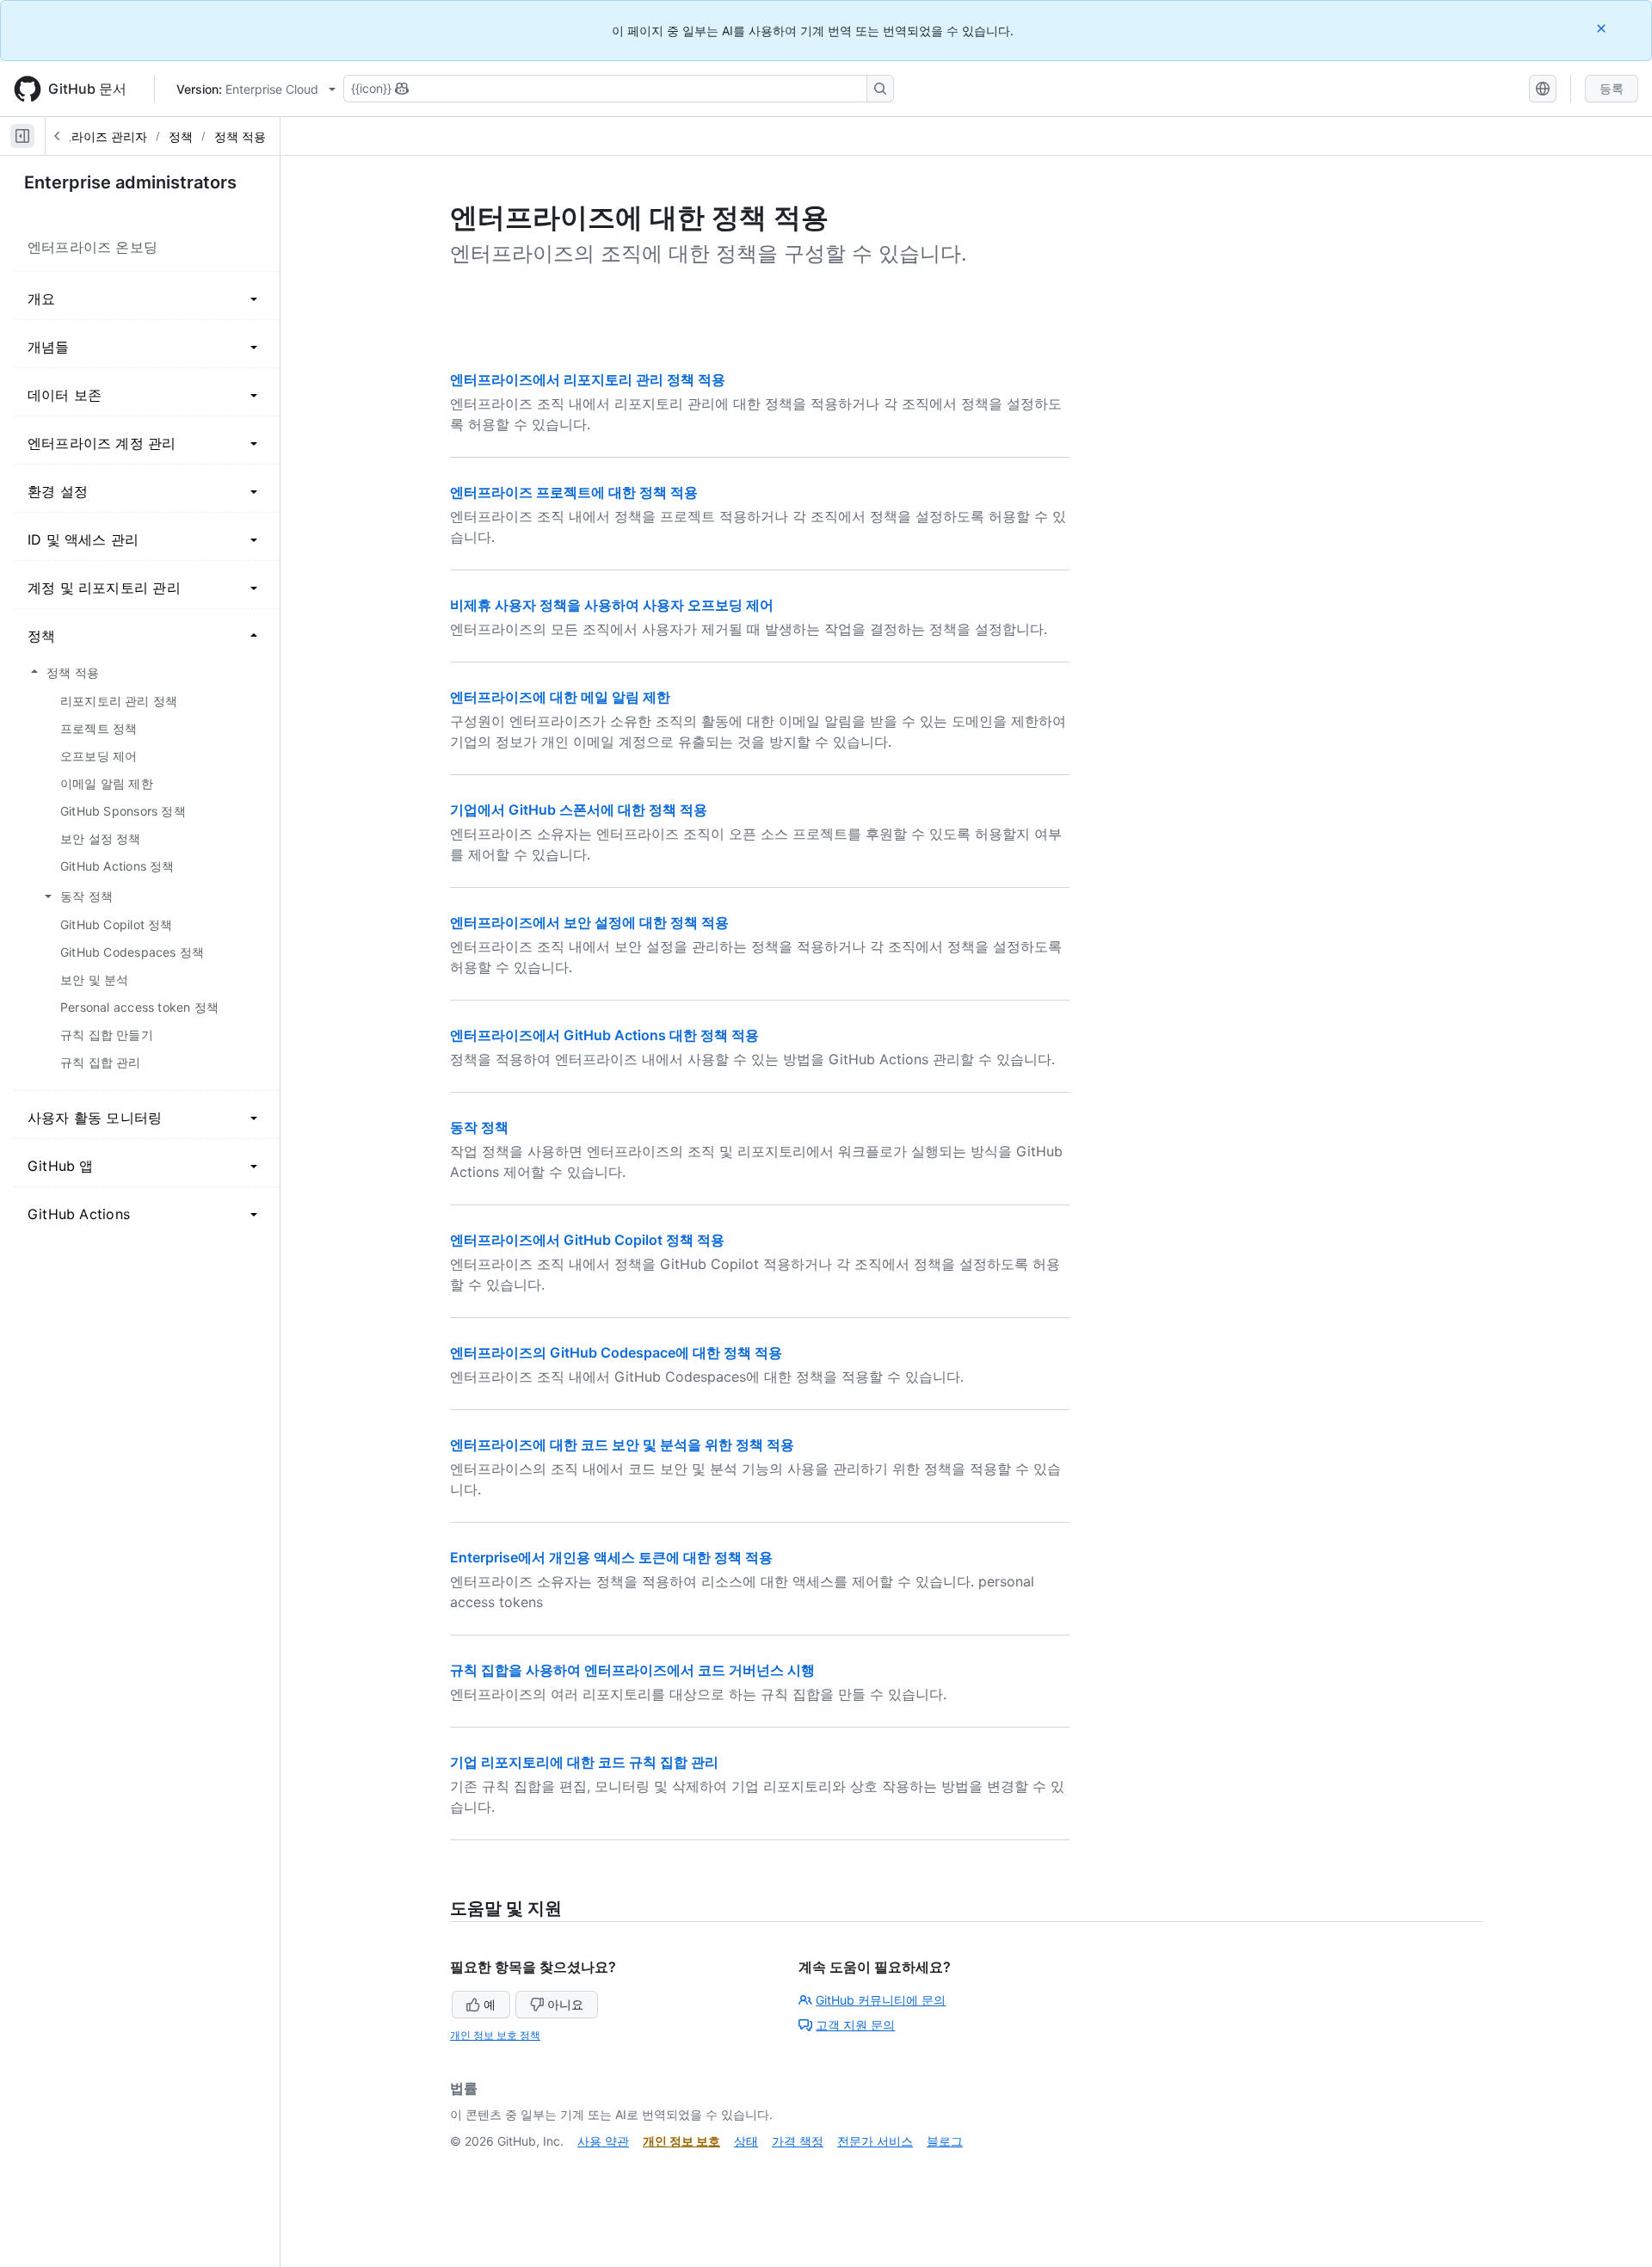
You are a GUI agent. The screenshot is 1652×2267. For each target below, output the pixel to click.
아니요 (565, 2004)
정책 (181, 136)
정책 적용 (240, 136)
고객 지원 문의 (855, 2025)
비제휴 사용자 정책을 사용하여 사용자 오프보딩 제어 (612, 605)
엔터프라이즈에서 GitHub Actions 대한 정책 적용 (604, 1035)
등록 (1612, 88)
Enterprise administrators (130, 182)
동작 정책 (479, 1127)
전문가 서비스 (875, 2141)
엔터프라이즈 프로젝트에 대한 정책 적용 (574, 492)
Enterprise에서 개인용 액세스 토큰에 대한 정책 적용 (611, 1557)
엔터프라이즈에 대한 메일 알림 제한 (560, 697)
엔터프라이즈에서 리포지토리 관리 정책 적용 (588, 379)
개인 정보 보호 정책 (495, 2035)
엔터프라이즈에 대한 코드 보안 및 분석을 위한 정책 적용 (622, 1445)
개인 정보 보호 (681, 2141)
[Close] (1603, 28)
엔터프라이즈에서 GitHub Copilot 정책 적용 (587, 1240)
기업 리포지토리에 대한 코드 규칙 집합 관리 (584, 1762)
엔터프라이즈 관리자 (91, 136)
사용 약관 (603, 2141)
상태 (746, 2141)
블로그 (945, 2141)
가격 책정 (798, 2141)
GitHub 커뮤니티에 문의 (881, 2000)
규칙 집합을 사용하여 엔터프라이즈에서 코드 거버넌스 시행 (632, 1670)
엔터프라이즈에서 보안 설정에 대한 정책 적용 (589, 922)
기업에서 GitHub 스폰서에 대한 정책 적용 (579, 810)
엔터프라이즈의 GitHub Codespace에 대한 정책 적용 (616, 1352)
